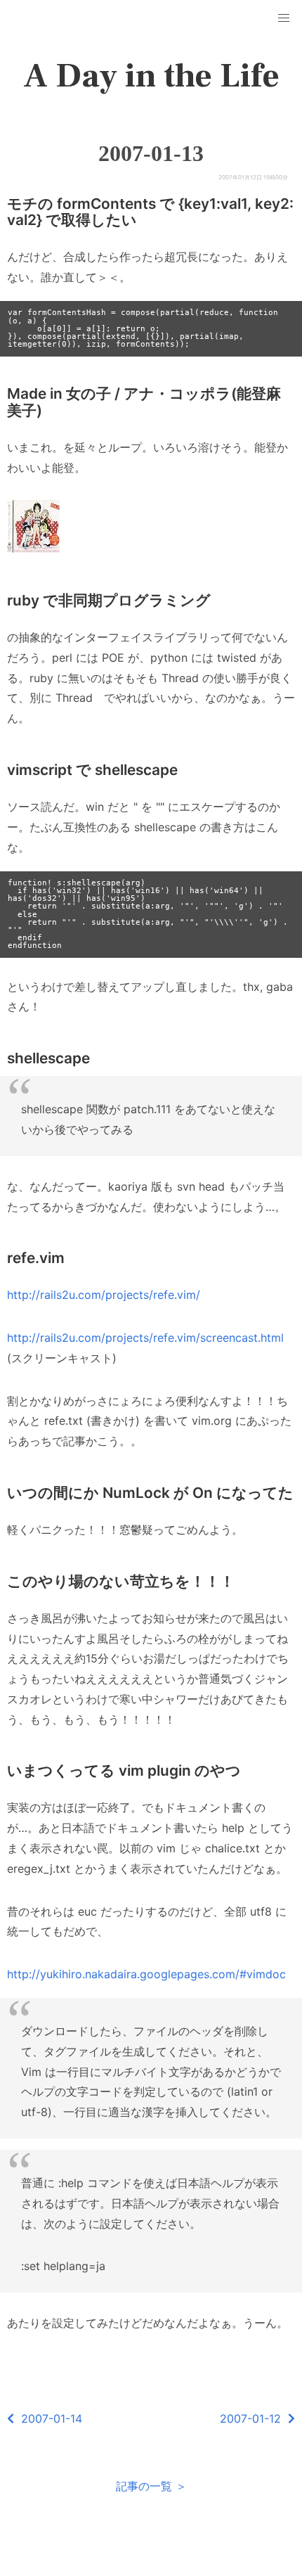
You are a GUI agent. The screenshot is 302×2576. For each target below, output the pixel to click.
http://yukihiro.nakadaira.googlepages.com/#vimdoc (146, 1974)
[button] (284, 18)
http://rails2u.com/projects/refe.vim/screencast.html (145, 1338)
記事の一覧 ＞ (151, 2486)
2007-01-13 (151, 153)
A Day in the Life (151, 76)
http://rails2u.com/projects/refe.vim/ (104, 1295)
